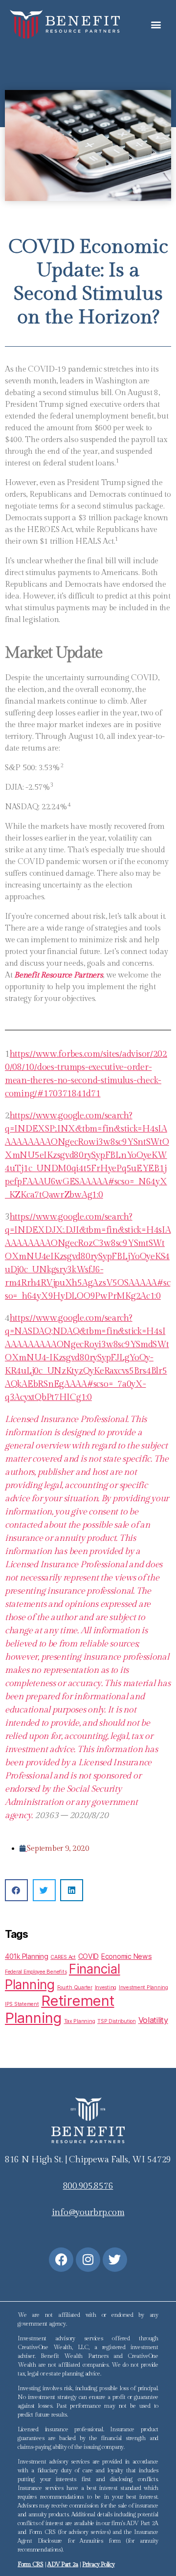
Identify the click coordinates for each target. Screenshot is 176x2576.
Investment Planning (143, 1988)
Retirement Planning (60, 2009)
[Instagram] (88, 2260)
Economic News (127, 1956)
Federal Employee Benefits (36, 1972)
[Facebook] (61, 2260)
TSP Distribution (117, 2021)
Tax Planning (80, 2021)
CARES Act (63, 1957)
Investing (106, 1988)
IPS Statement (22, 2004)
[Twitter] (115, 2260)
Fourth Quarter (75, 1988)
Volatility (153, 2020)
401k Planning (27, 1956)
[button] (156, 24)
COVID (89, 1956)
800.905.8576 (88, 2186)
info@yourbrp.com (88, 2212)
